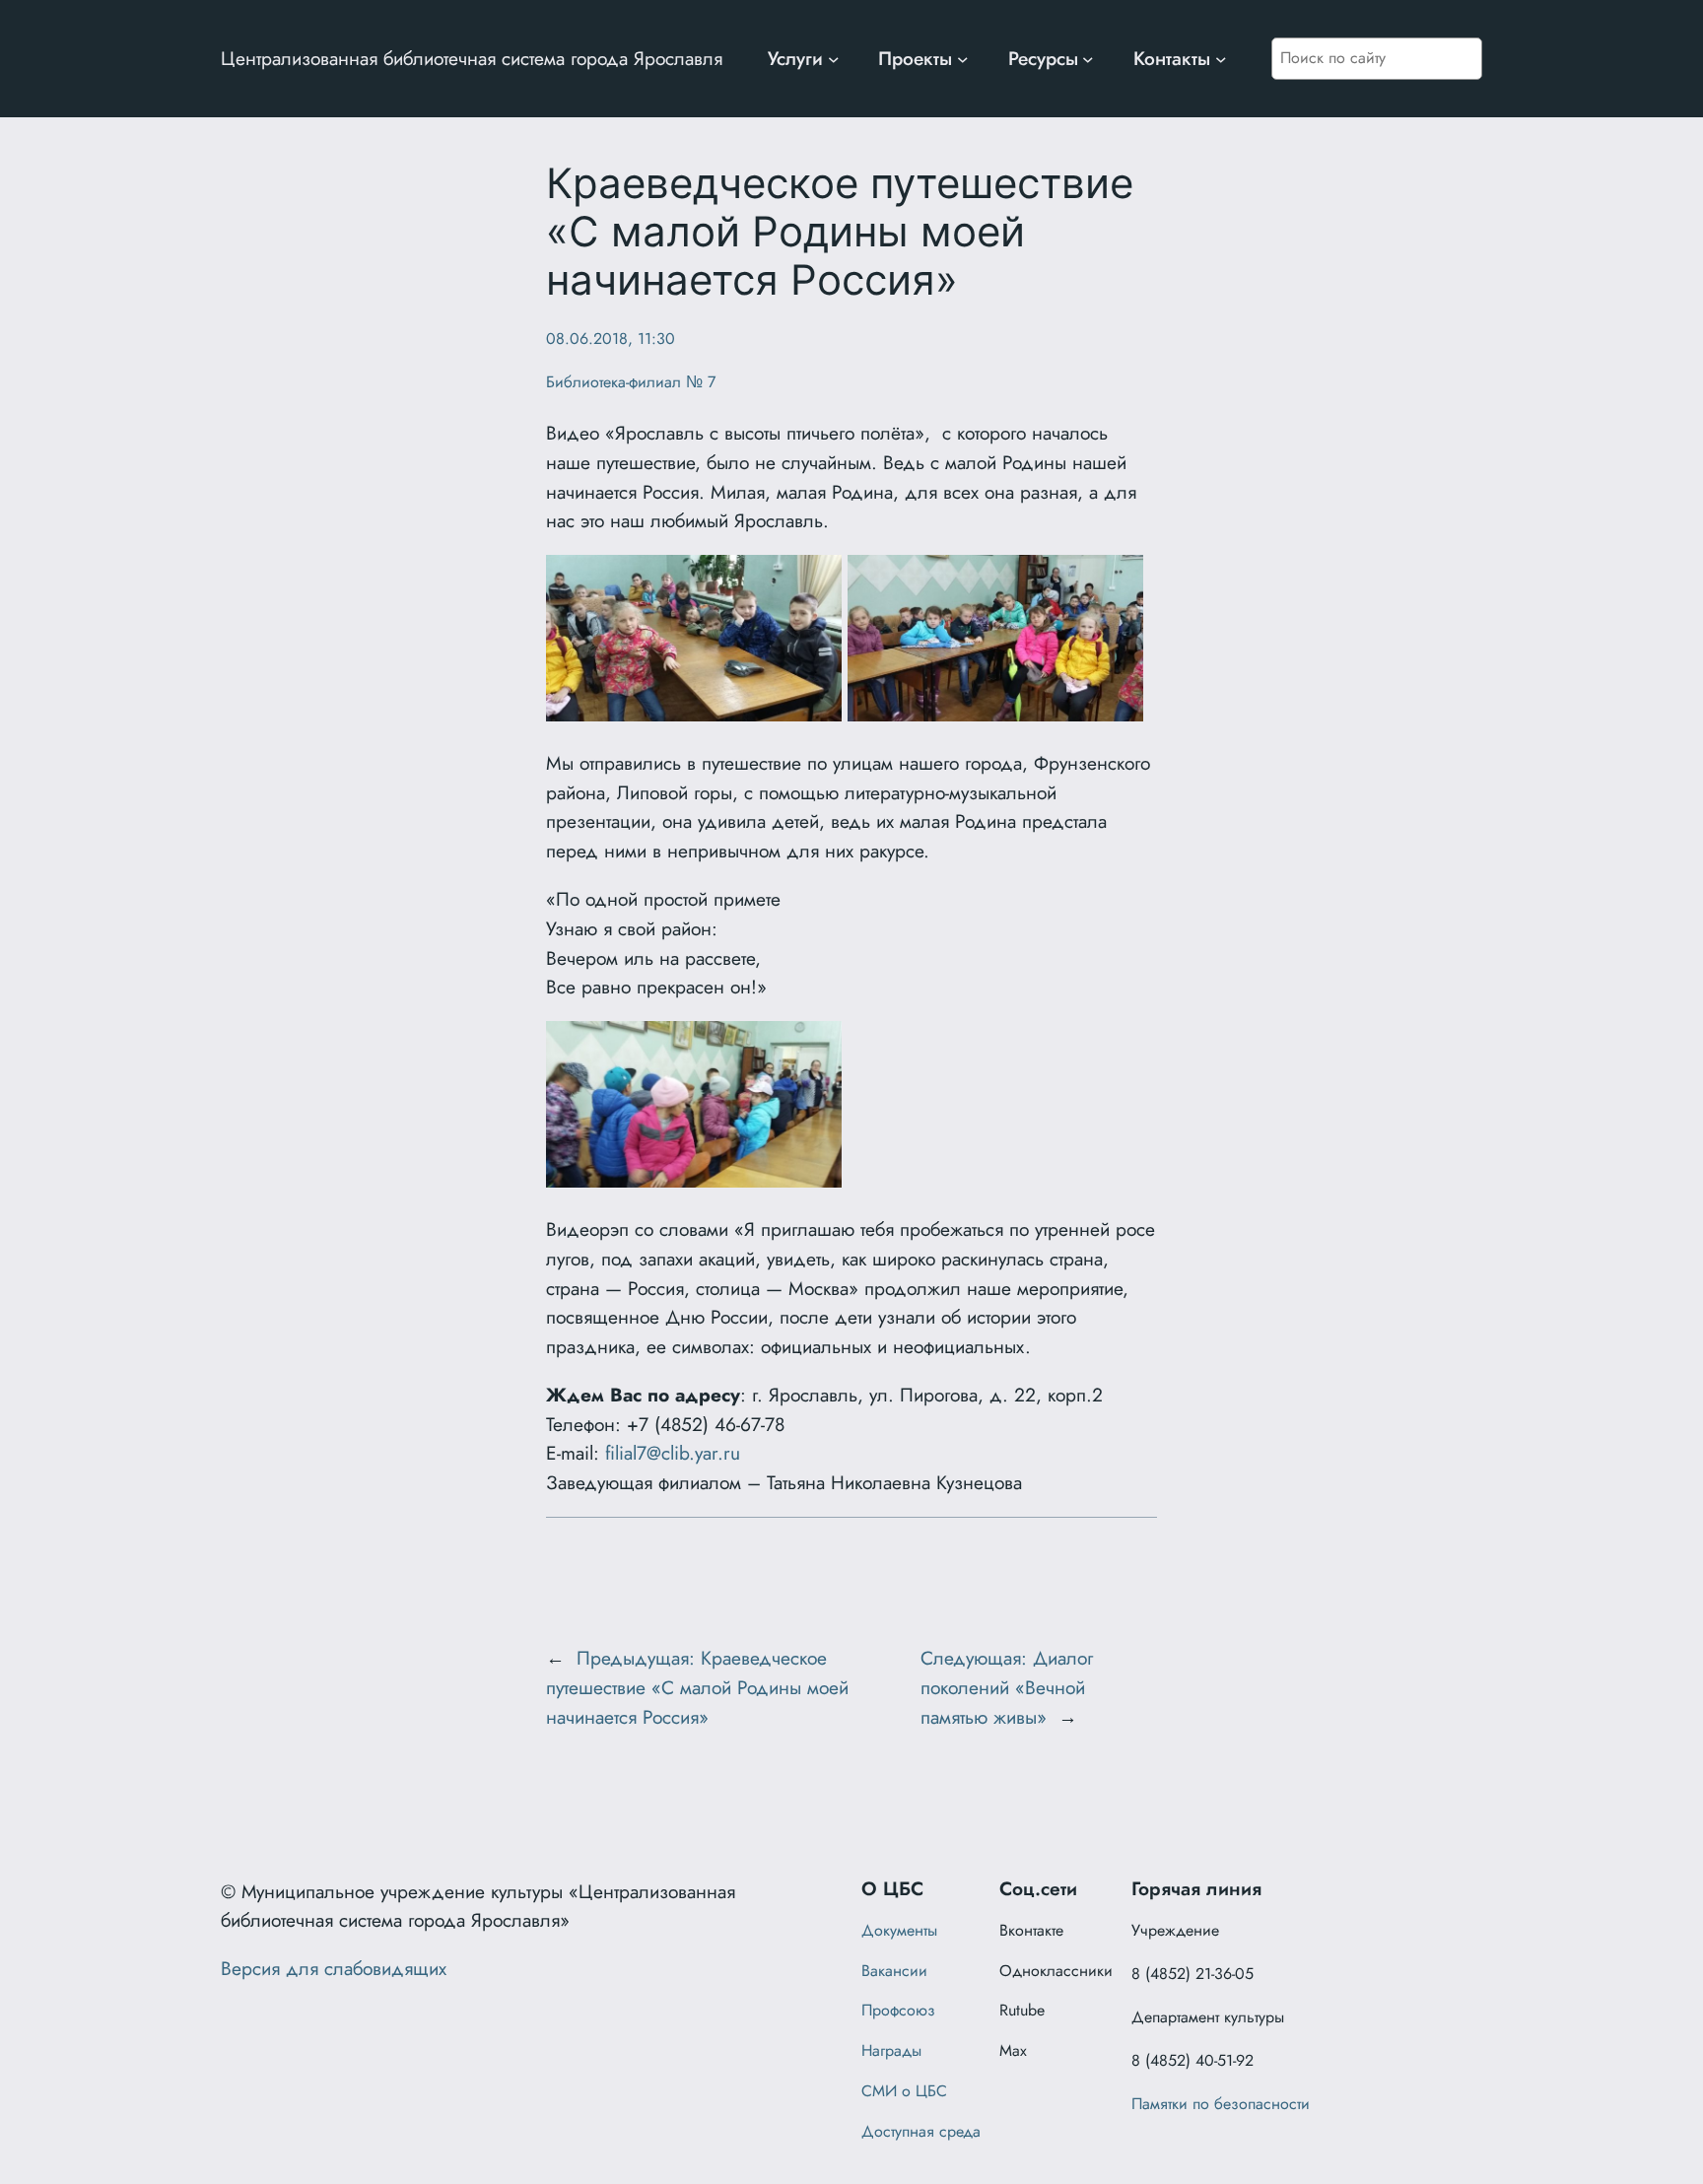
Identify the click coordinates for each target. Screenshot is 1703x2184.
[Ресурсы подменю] (1088, 59)
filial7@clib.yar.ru (673, 1453)
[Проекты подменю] (963, 59)
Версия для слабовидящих (334, 1968)
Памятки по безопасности (1221, 2104)
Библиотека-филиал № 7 (631, 382)
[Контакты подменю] (1221, 59)
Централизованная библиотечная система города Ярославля (472, 58)
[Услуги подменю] (834, 59)
